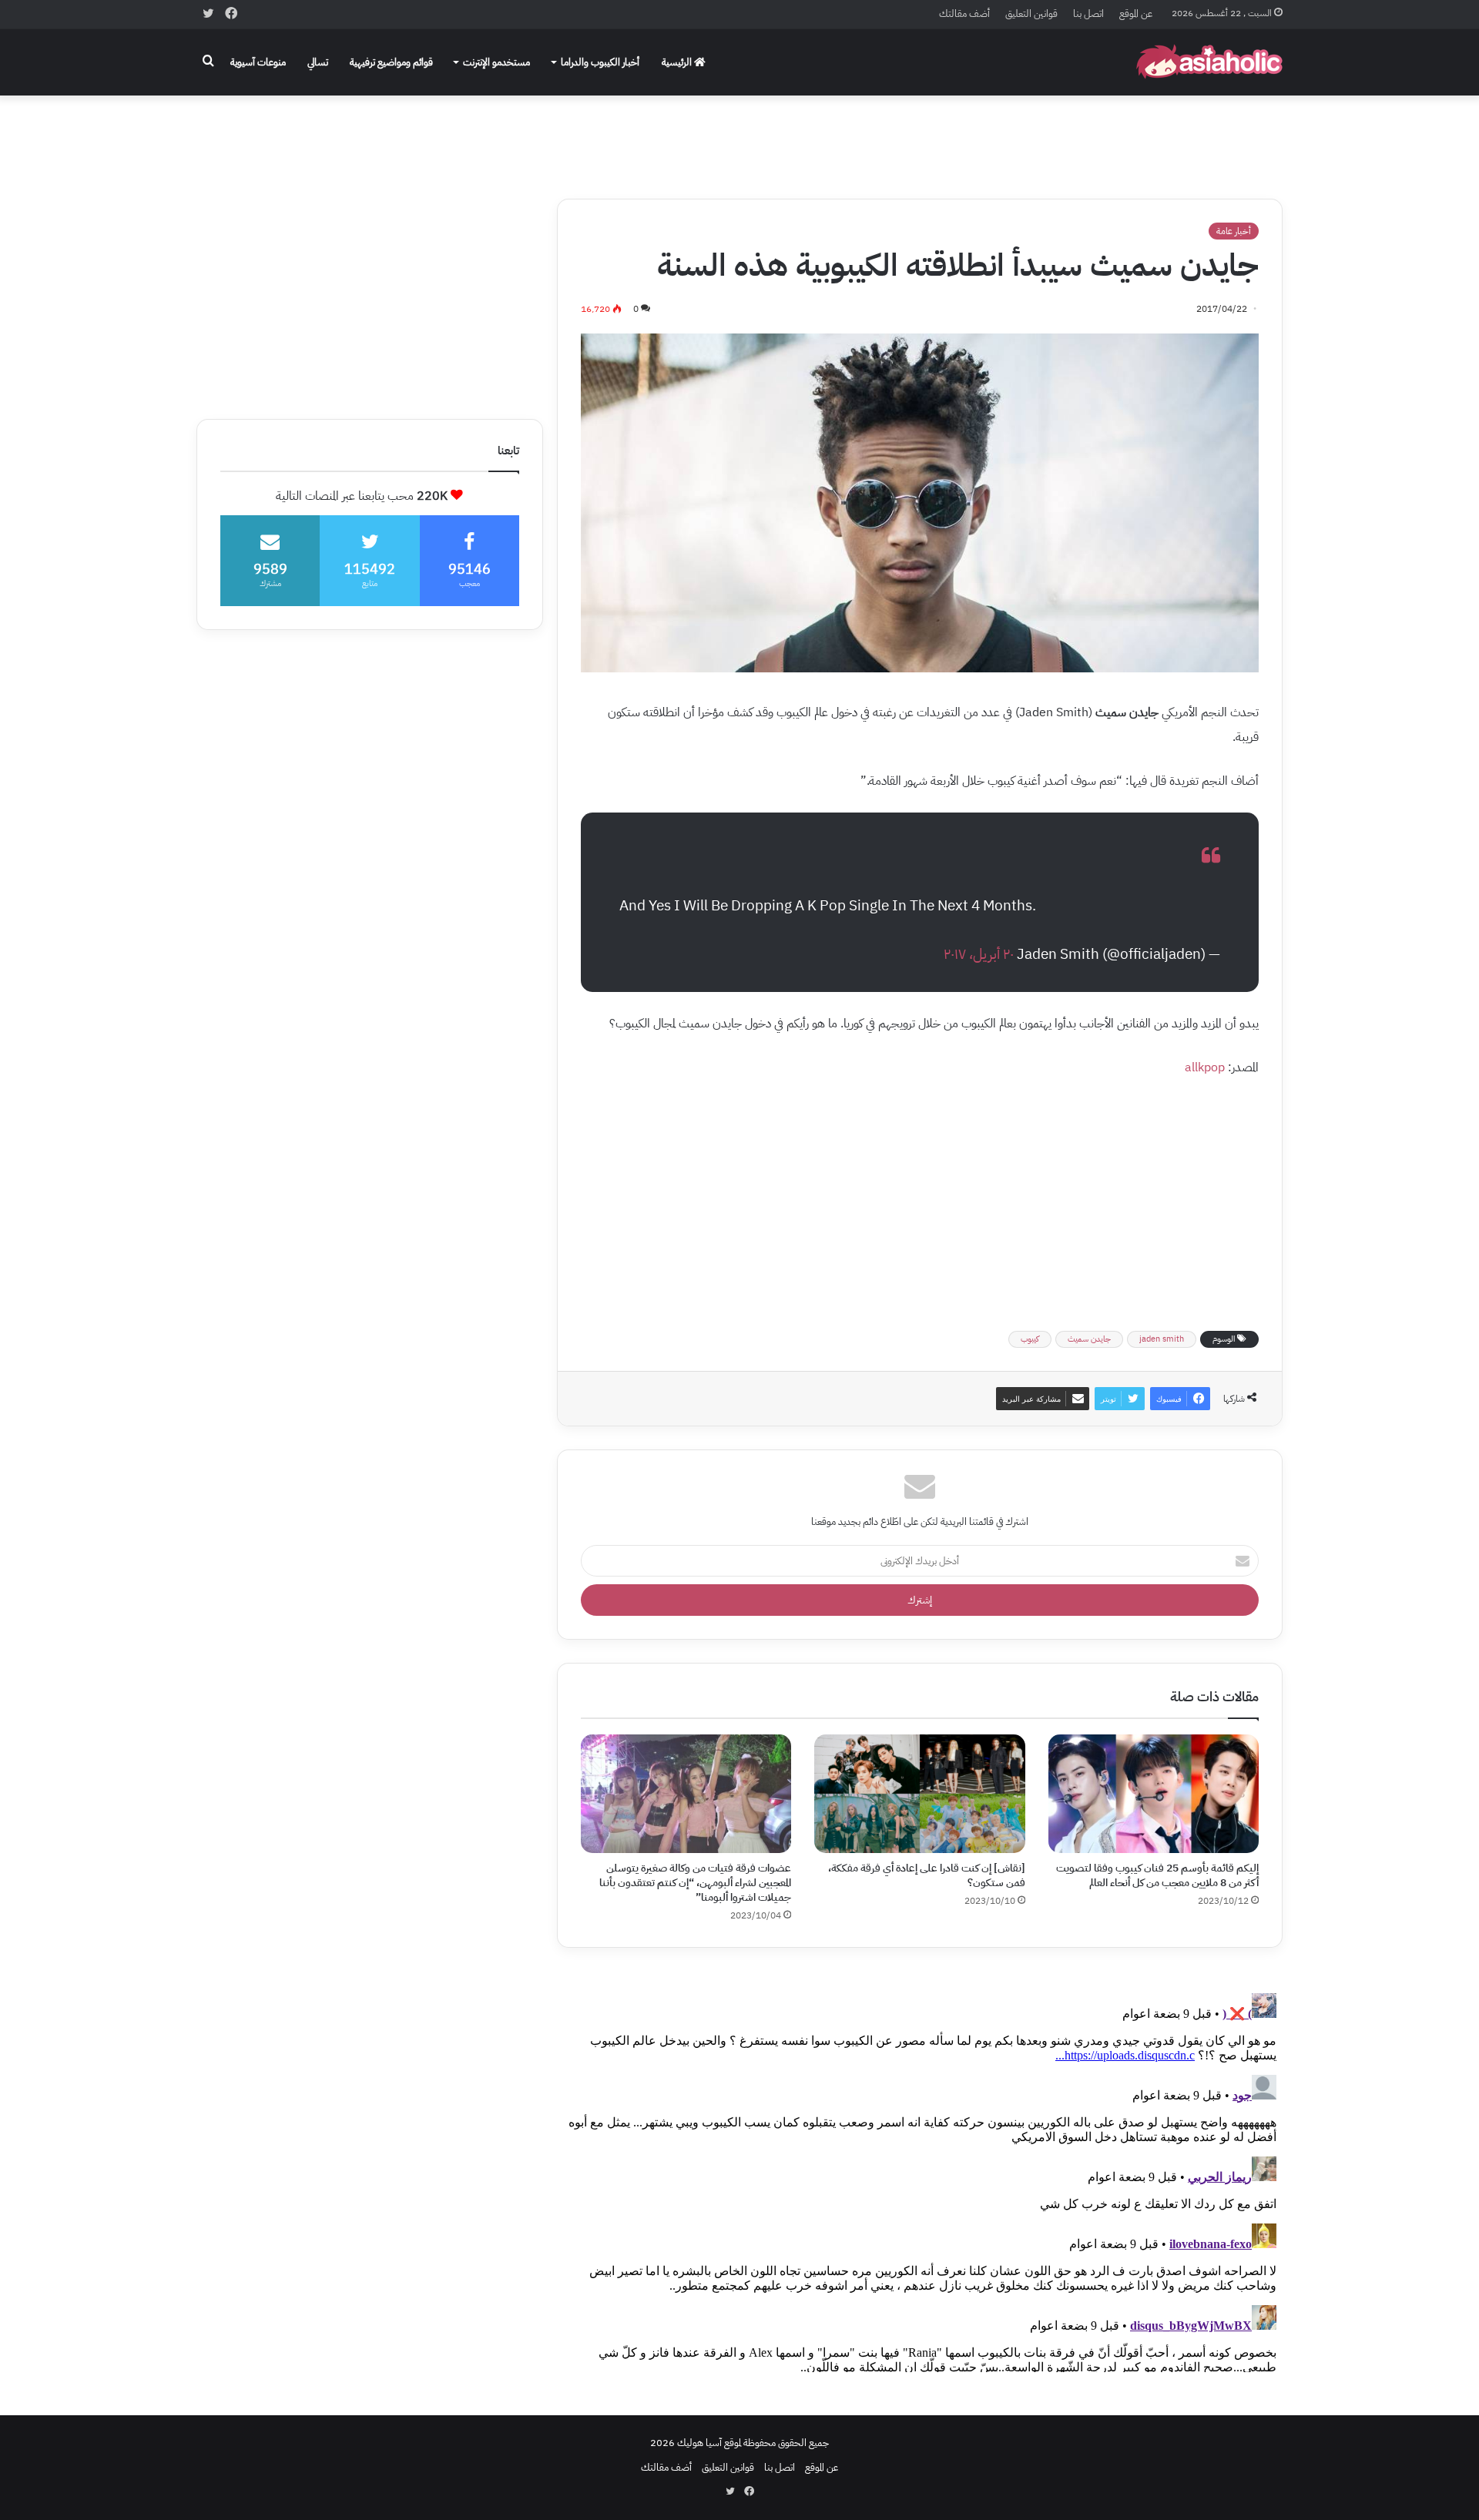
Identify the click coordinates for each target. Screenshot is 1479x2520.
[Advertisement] (739, 136)
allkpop (1205, 1067)
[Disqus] (920, 2180)
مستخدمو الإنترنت (496, 62)
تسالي (318, 62)
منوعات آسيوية (258, 62)
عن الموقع (1136, 13)
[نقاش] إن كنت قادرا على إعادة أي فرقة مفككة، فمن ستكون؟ (927, 1875)
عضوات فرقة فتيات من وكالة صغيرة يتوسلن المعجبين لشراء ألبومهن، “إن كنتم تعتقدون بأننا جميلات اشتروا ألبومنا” (695, 1883)
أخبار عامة (1234, 231)
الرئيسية (678, 62)
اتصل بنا (1088, 13)
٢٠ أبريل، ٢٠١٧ (979, 954)
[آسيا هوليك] (1209, 62)
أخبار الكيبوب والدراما (600, 62)
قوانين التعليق (1031, 13)
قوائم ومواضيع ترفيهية (391, 62)
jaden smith (1162, 1339)
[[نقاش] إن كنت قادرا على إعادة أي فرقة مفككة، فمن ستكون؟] (919, 1794)
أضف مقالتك (964, 13)
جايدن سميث (1089, 1339)
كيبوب (1030, 1339)
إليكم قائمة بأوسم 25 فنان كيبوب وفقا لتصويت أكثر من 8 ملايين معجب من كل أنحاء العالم (1157, 1875)
